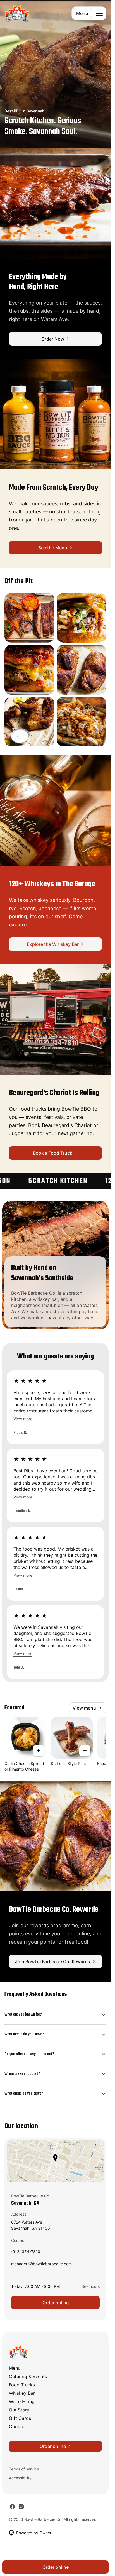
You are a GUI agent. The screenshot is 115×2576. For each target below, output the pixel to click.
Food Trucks (22, 2385)
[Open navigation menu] (99, 13)
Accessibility (20, 2478)
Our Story (19, 2410)
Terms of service (24, 2469)
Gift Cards (20, 2418)
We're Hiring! (22, 2401)
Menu (82, 13)
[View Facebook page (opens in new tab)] (12, 2507)
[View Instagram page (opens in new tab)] (21, 2507)
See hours (91, 2286)
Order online (56, 2303)
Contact (17, 2426)
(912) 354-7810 (26, 2253)
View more (23, 1419)
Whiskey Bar (22, 2393)
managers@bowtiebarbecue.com (41, 2265)
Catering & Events (28, 2376)
